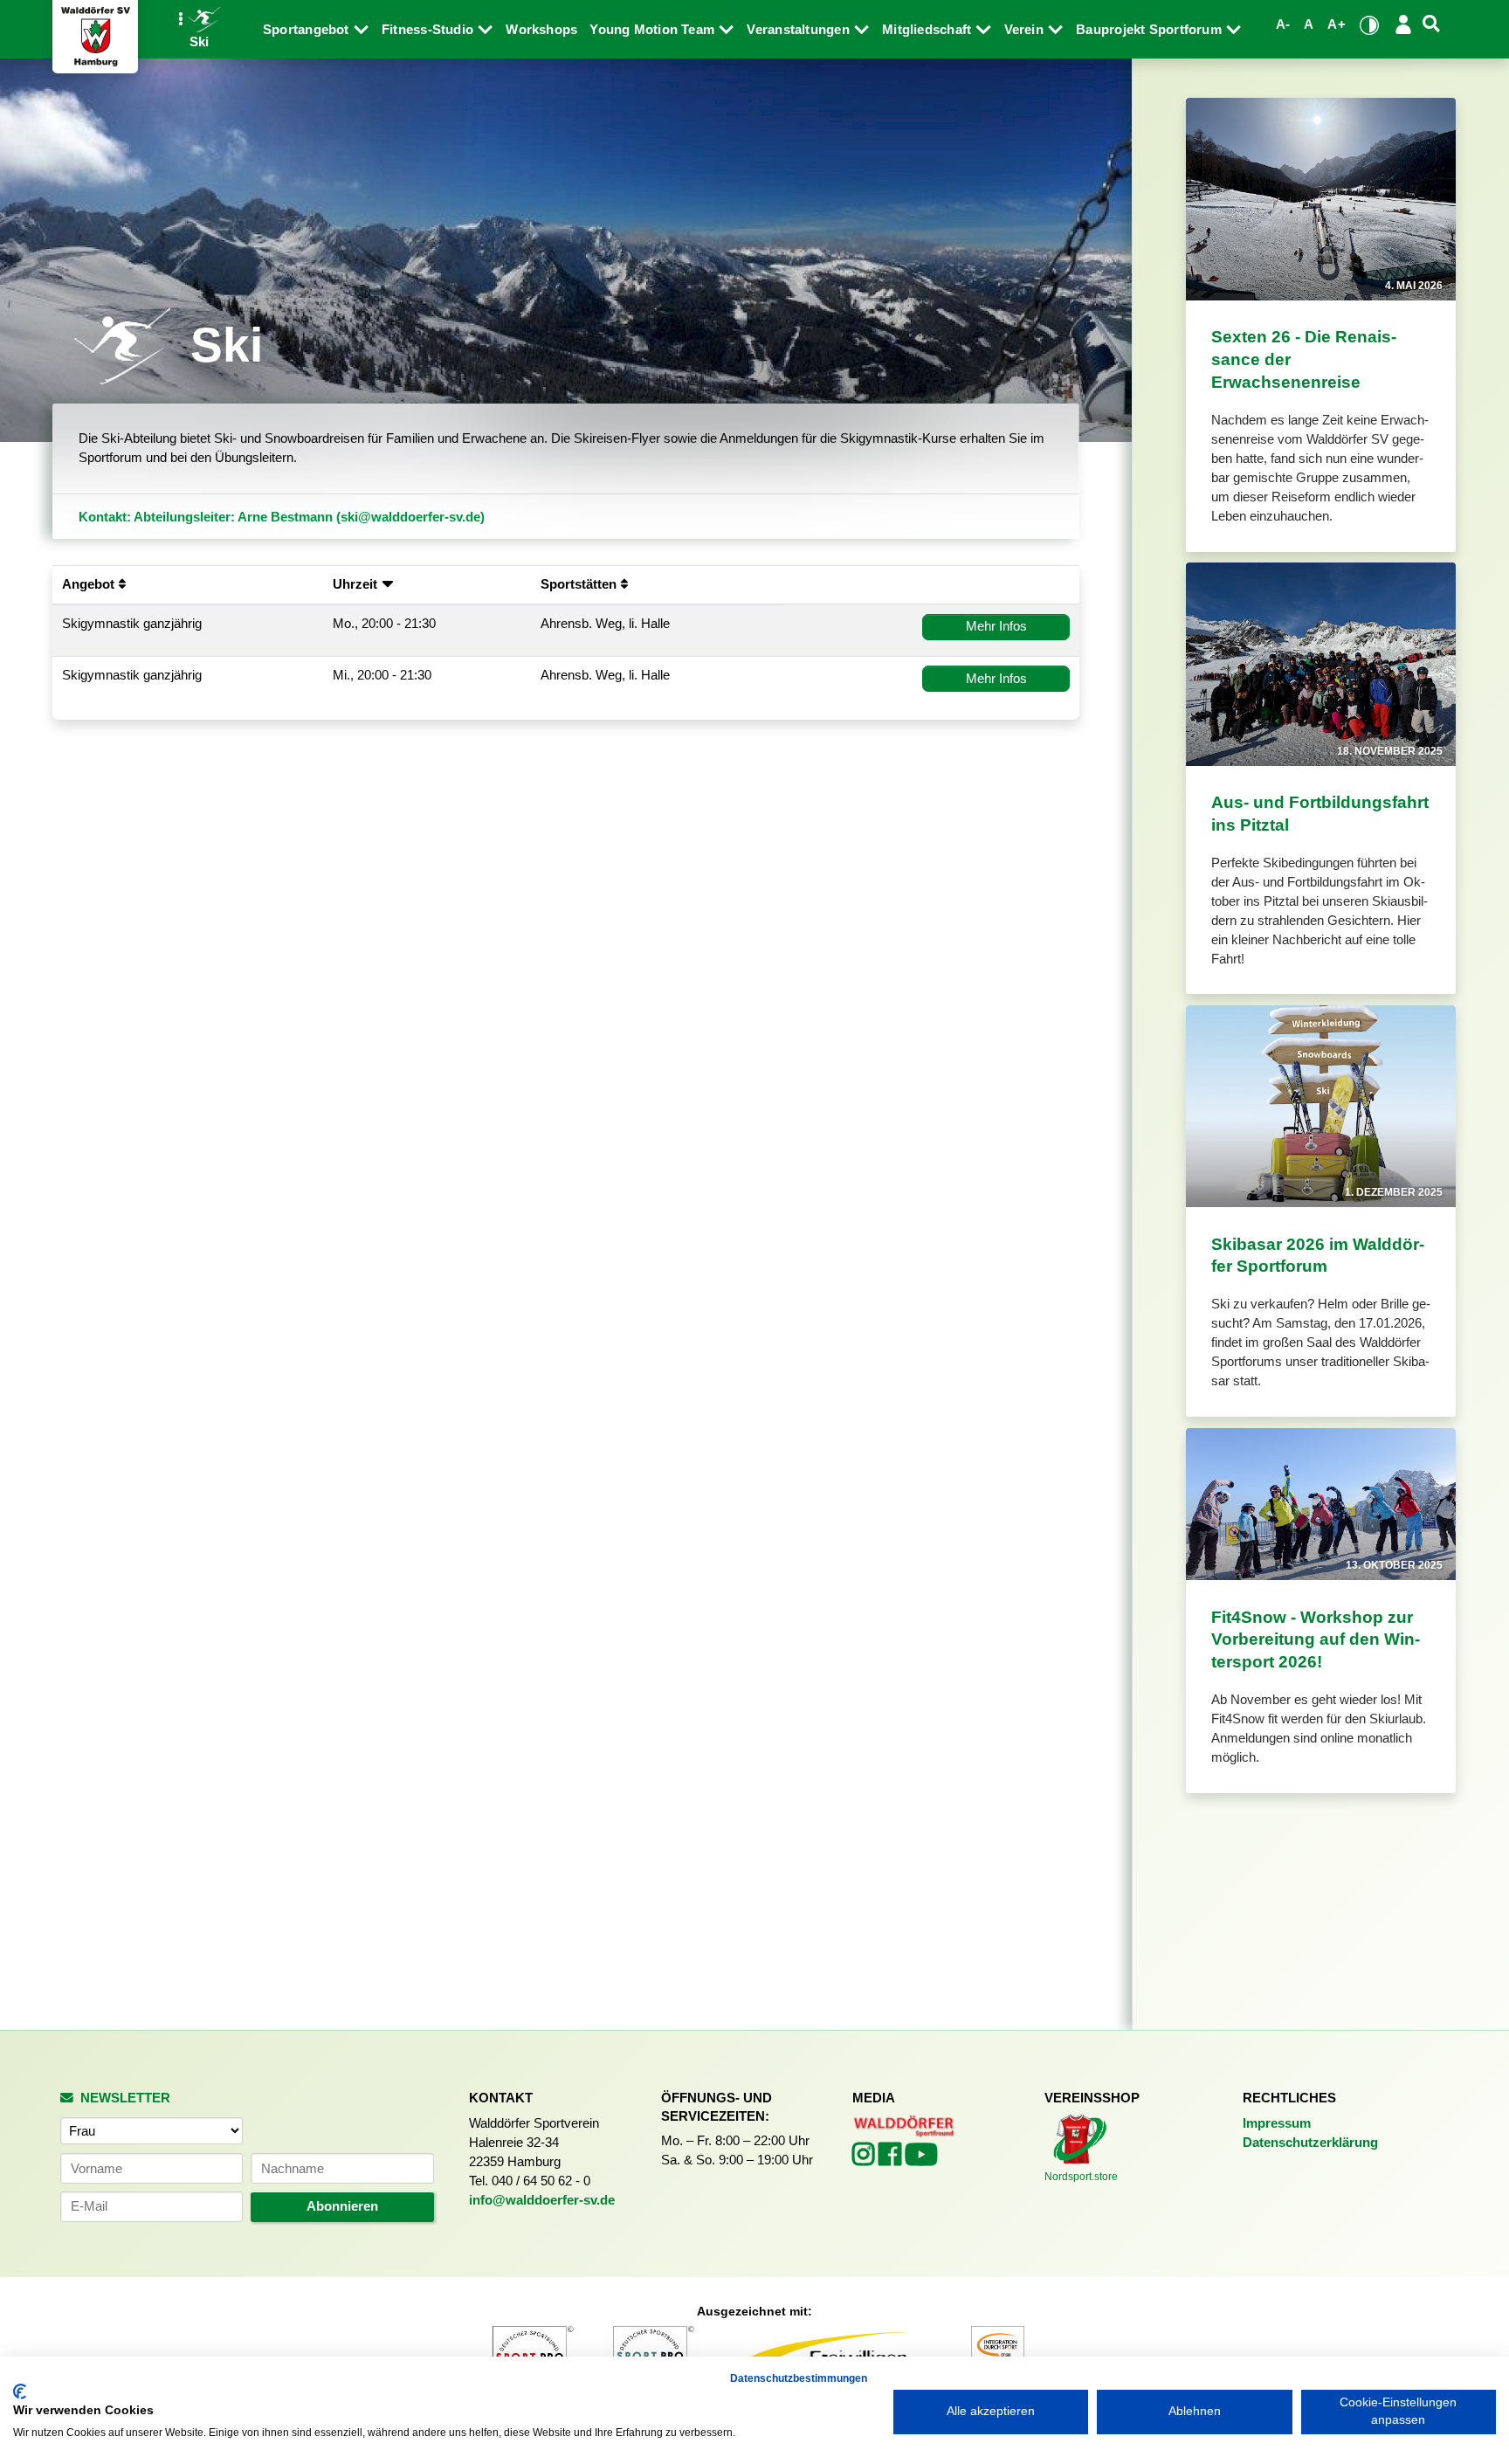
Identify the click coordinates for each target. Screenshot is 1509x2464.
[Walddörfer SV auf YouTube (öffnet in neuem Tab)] (921, 2160)
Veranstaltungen (800, 30)
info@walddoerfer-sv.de (542, 2200)
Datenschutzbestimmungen (799, 2378)
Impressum (1277, 2123)
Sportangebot (308, 30)
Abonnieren (342, 2206)
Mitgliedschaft (928, 30)
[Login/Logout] (1403, 24)
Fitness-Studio (429, 30)
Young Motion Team (654, 30)
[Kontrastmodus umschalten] (1369, 25)
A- (1283, 24)
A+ (1336, 24)
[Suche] (1431, 24)
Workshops (541, 30)
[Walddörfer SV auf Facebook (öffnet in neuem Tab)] (892, 2159)
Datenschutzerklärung (1310, 2143)
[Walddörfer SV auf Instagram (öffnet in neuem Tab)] (865, 2159)
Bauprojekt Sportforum (1151, 30)
